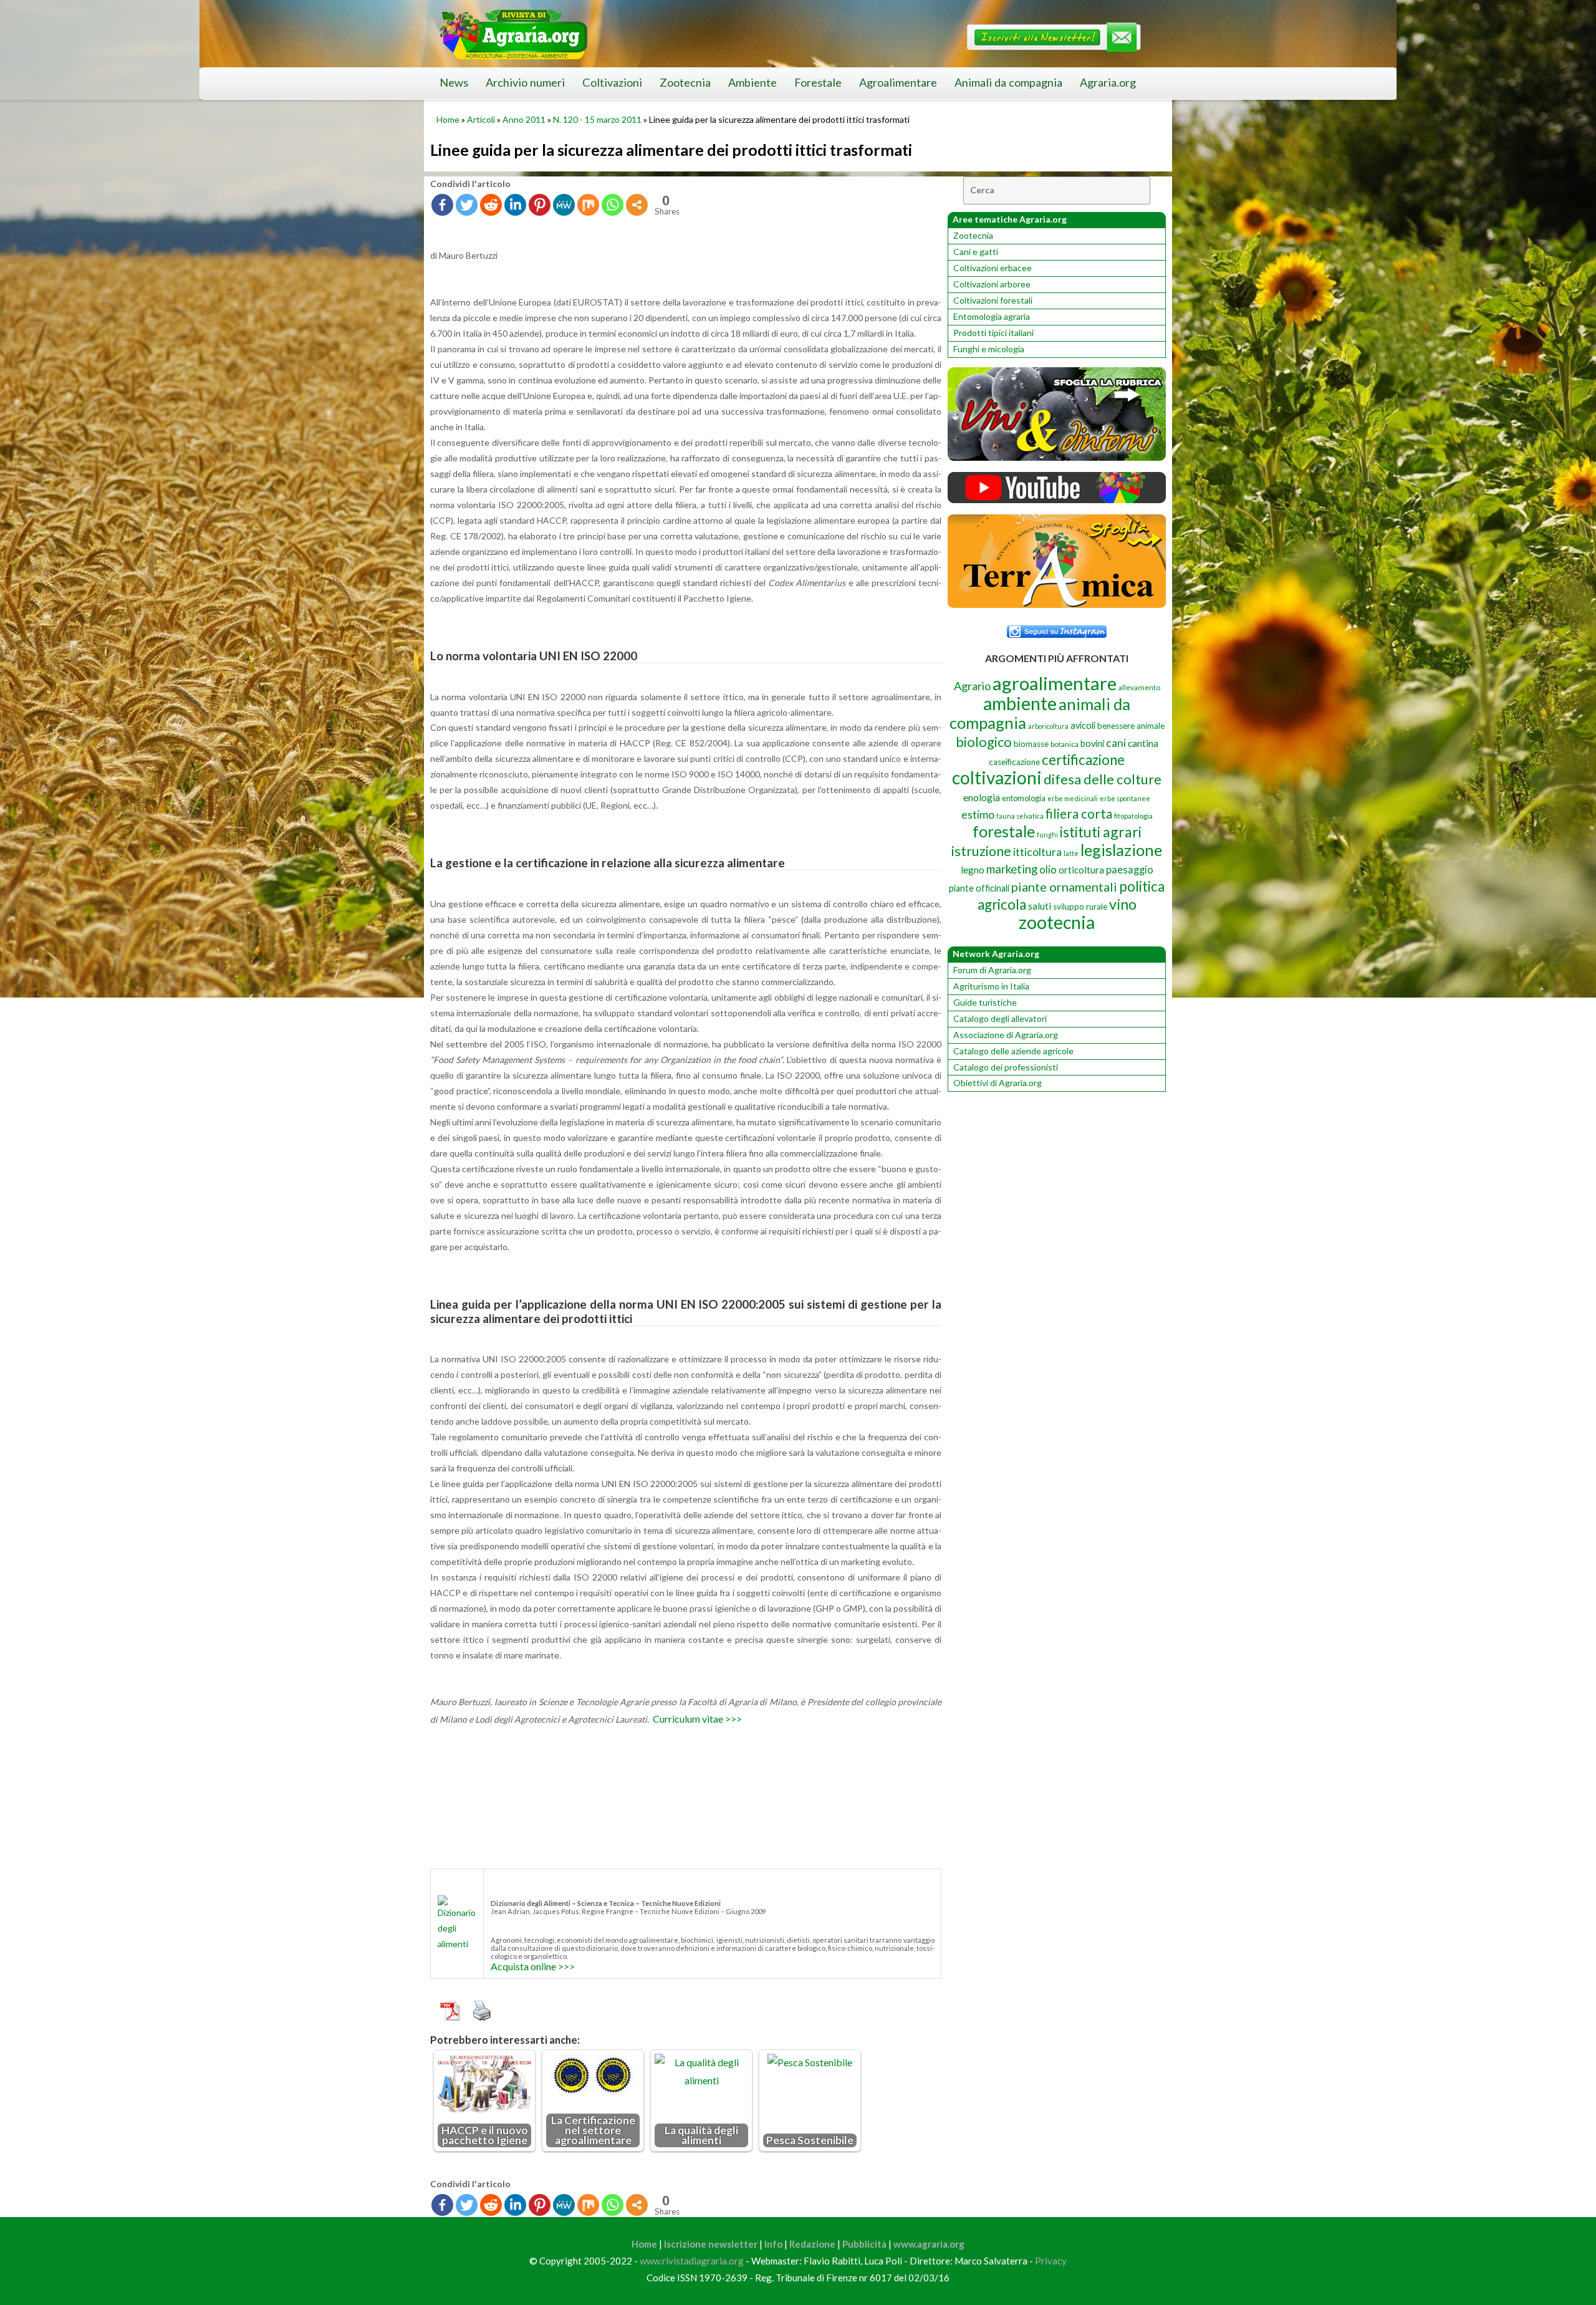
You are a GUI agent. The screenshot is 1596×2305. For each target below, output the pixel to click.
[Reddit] (491, 205)
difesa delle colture (1103, 779)
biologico (984, 742)
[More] (637, 205)
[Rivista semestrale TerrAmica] (1057, 604)
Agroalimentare (898, 82)
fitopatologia (1133, 816)
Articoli (481, 119)
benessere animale (1131, 726)
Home (448, 119)
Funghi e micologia (989, 349)
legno (973, 870)
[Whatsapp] (613, 205)
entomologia (1024, 798)
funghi (1047, 835)
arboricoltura (1048, 726)
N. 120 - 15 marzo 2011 (597, 119)
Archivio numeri (525, 82)
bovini (1092, 743)
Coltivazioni (612, 82)
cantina (1143, 743)
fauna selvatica (1020, 816)
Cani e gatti (976, 252)
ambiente (1020, 703)
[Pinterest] (540, 205)
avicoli (1083, 725)
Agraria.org (1108, 82)
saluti (1040, 906)
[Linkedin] (515, 205)
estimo (978, 814)
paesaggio (1130, 869)
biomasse (1031, 744)
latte (1071, 853)
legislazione (1121, 850)
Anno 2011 (524, 119)
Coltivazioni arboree (992, 284)
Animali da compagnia (1008, 82)
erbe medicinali (1073, 798)
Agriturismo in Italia (991, 986)
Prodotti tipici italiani (993, 333)
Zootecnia (685, 82)
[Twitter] (467, 205)
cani (1116, 743)
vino (1123, 904)
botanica (1065, 744)
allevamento (1139, 687)
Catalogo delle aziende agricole (1013, 1051)
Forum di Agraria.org (992, 970)
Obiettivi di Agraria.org (997, 1083)
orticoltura (1081, 870)
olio (1048, 869)
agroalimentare (1055, 683)
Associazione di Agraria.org (1006, 1035)
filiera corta (1079, 814)
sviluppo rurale (1080, 907)
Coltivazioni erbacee (993, 268)
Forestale (818, 82)
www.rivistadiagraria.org (692, 2261)
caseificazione (1014, 762)
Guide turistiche (985, 1002)
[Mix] (588, 205)
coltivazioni (997, 777)
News (454, 82)
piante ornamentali (1064, 887)
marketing (1012, 869)
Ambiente (752, 82)
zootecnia (1057, 922)
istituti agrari (1101, 832)
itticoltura (1037, 852)
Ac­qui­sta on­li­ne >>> (533, 1966)
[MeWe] (564, 205)
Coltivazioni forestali (993, 300)
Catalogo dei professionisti (1006, 1067)
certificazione (1083, 760)
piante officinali (979, 888)
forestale (1004, 831)
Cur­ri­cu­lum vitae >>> (697, 1719)
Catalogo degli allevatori (1000, 1018)
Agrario (972, 686)
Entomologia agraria (992, 316)
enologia (982, 797)
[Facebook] (442, 205)
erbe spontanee (1125, 798)
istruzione (981, 851)
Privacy (1051, 2261)
